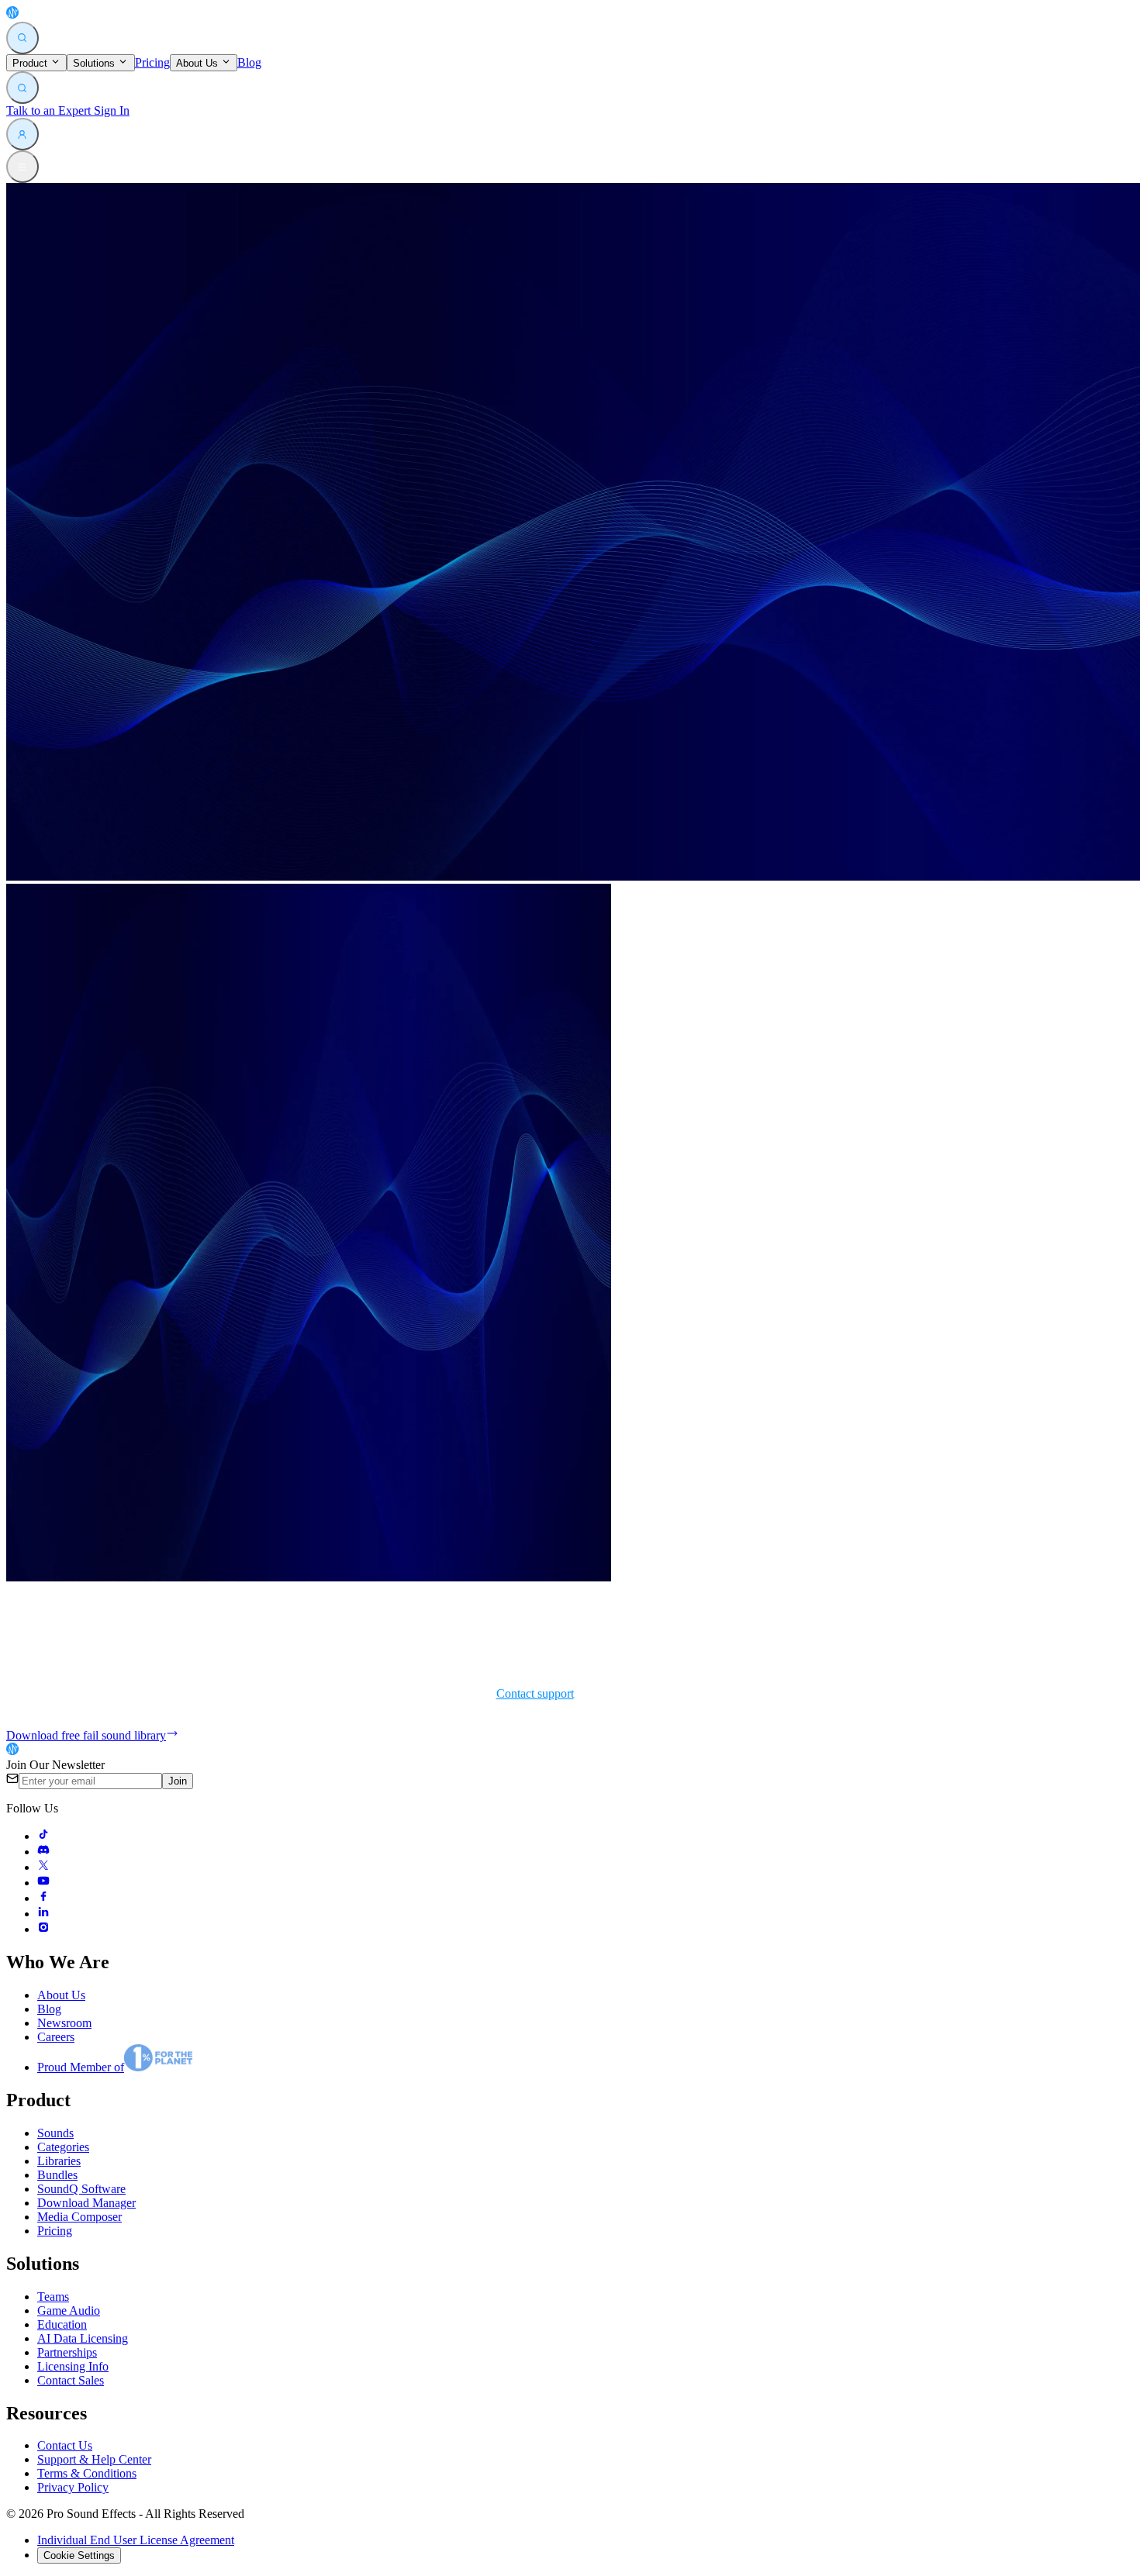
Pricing (152, 62)
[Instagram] (43, 1929)
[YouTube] (43, 1883)
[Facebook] (43, 1898)
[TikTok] (43, 1836)
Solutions (95, 63)
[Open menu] (22, 167)
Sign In (110, 110)
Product (31, 63)
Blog (249, 62)
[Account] (22, 134)
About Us (199, 63)
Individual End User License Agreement (136, 2540)
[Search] (22, 38)
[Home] (48, 14)
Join (178, 1781)
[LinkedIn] (43, 1914)
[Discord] (43, 1852)
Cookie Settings (79, 2555)
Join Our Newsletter (55, 1765)
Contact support (535, 1693)
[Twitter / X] (43, 1867)
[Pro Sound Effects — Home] (48, 1751)
